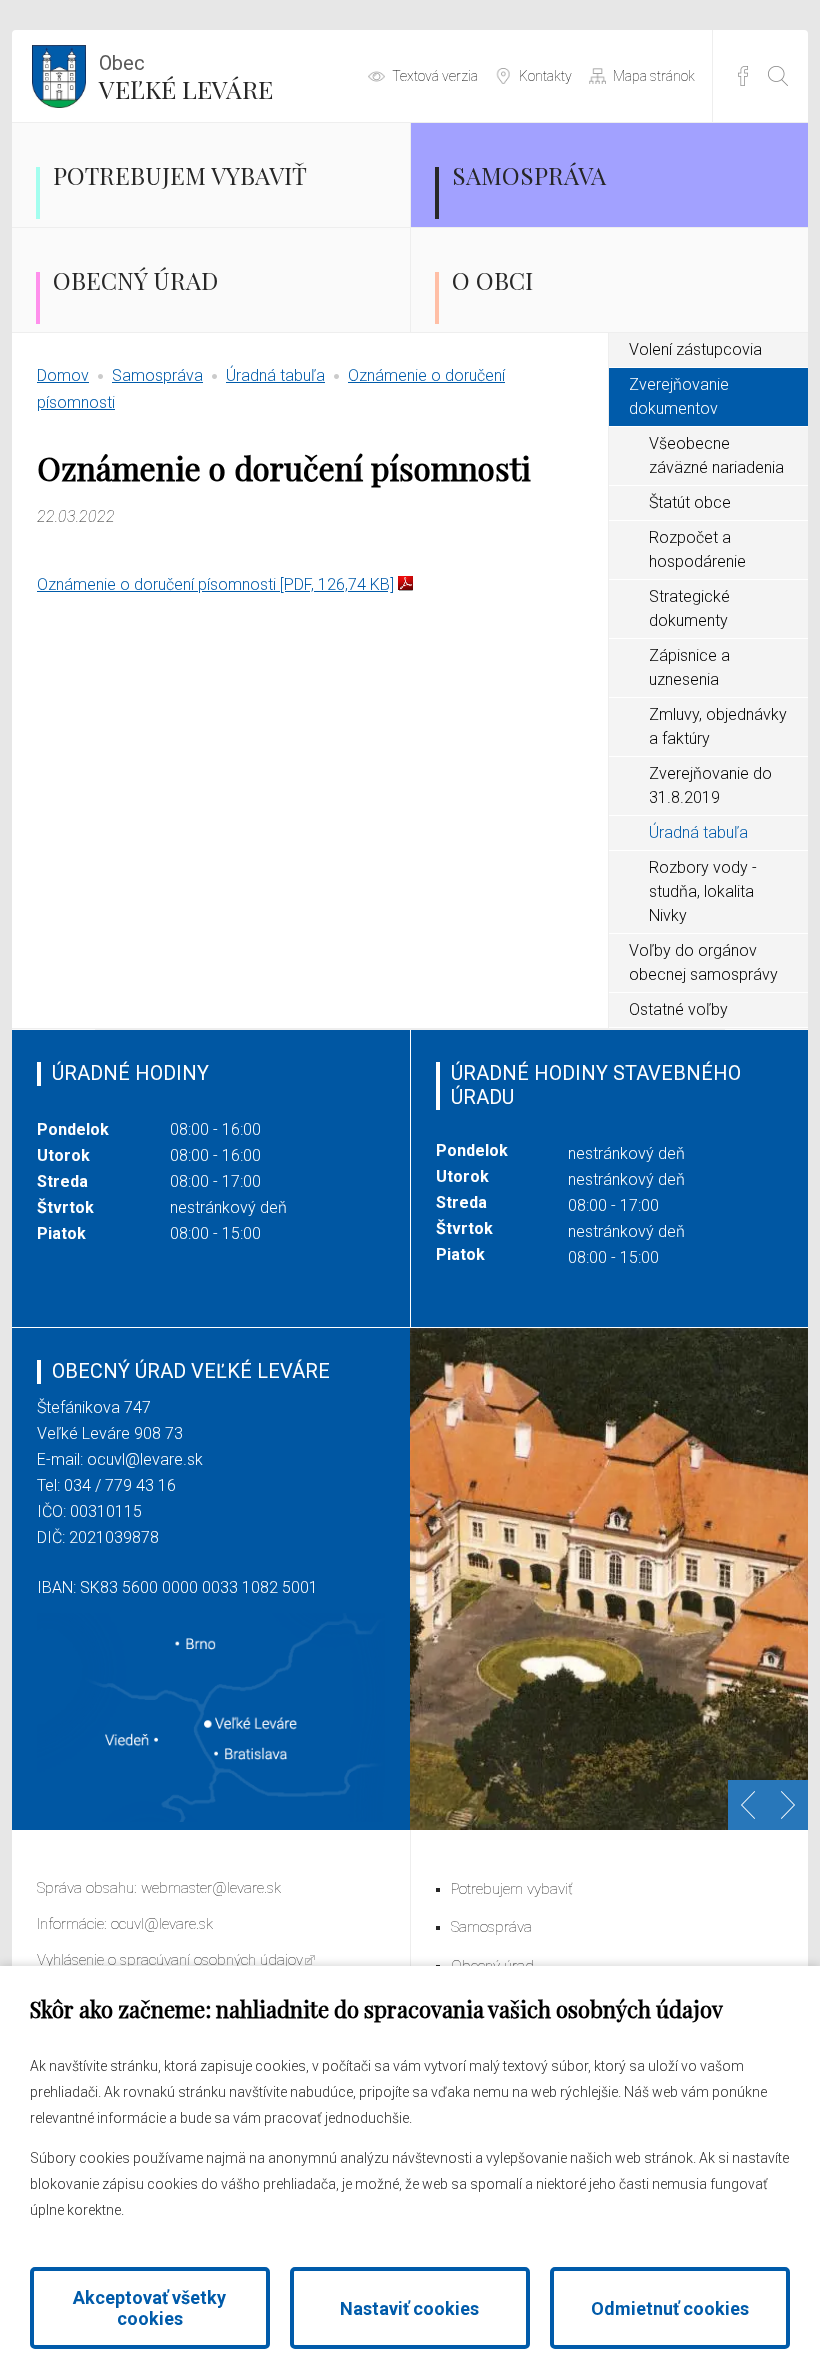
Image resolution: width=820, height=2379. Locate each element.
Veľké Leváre (186, 78)
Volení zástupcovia (695, 349)
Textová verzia (435, 76)
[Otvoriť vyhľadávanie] (778, 76)
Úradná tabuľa (275, 375)
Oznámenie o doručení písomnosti (215, 584)
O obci (492, 280)
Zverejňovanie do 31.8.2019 (710, 785)
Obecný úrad (135, 280)
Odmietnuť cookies (670, 2308)
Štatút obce (690, 502)
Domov (63, 375)
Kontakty (545, 76)
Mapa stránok (654, 76)
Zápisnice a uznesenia (689, 667)
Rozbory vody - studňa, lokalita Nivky (703, 891)
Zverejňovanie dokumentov (679, 396)
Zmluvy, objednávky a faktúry (718, 726)
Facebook (743, 76)
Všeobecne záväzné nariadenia (716, 455)
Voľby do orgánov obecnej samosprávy (703, 962)
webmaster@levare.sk (211, 1888)
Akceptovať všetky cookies (149, 2308)
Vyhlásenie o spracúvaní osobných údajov (170, 1960)
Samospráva (529, 175)
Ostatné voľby (678, 1009)
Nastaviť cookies (409, 2308)
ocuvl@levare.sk (145, 1459)
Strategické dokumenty (689, 608)
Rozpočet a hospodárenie (697, 549)
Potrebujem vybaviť (180, 175)
